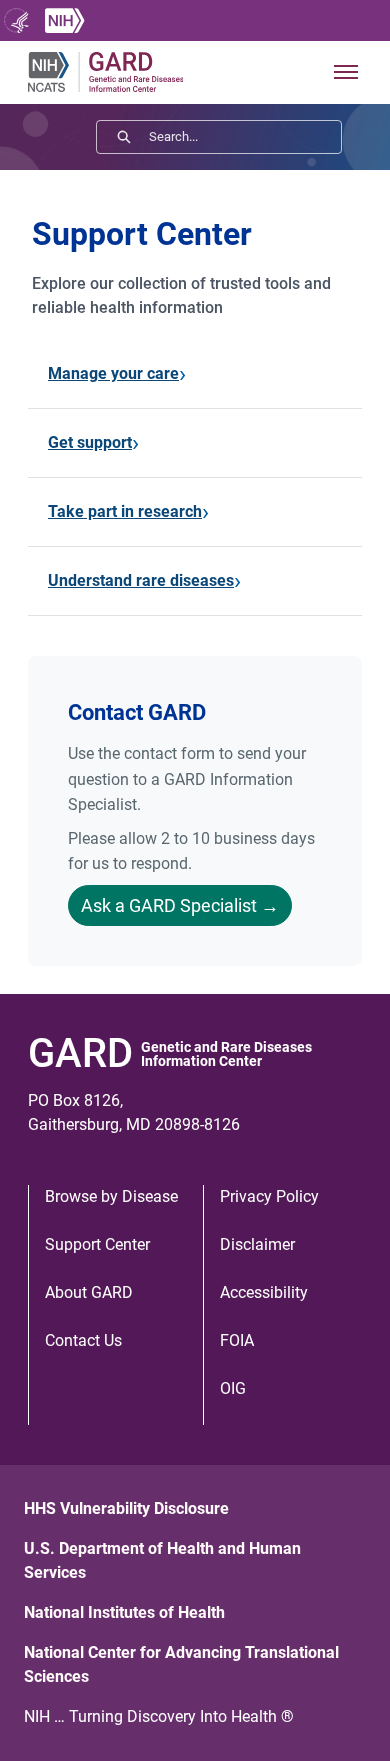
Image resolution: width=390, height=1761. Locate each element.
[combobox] (245, 137)
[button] (346, 72)
